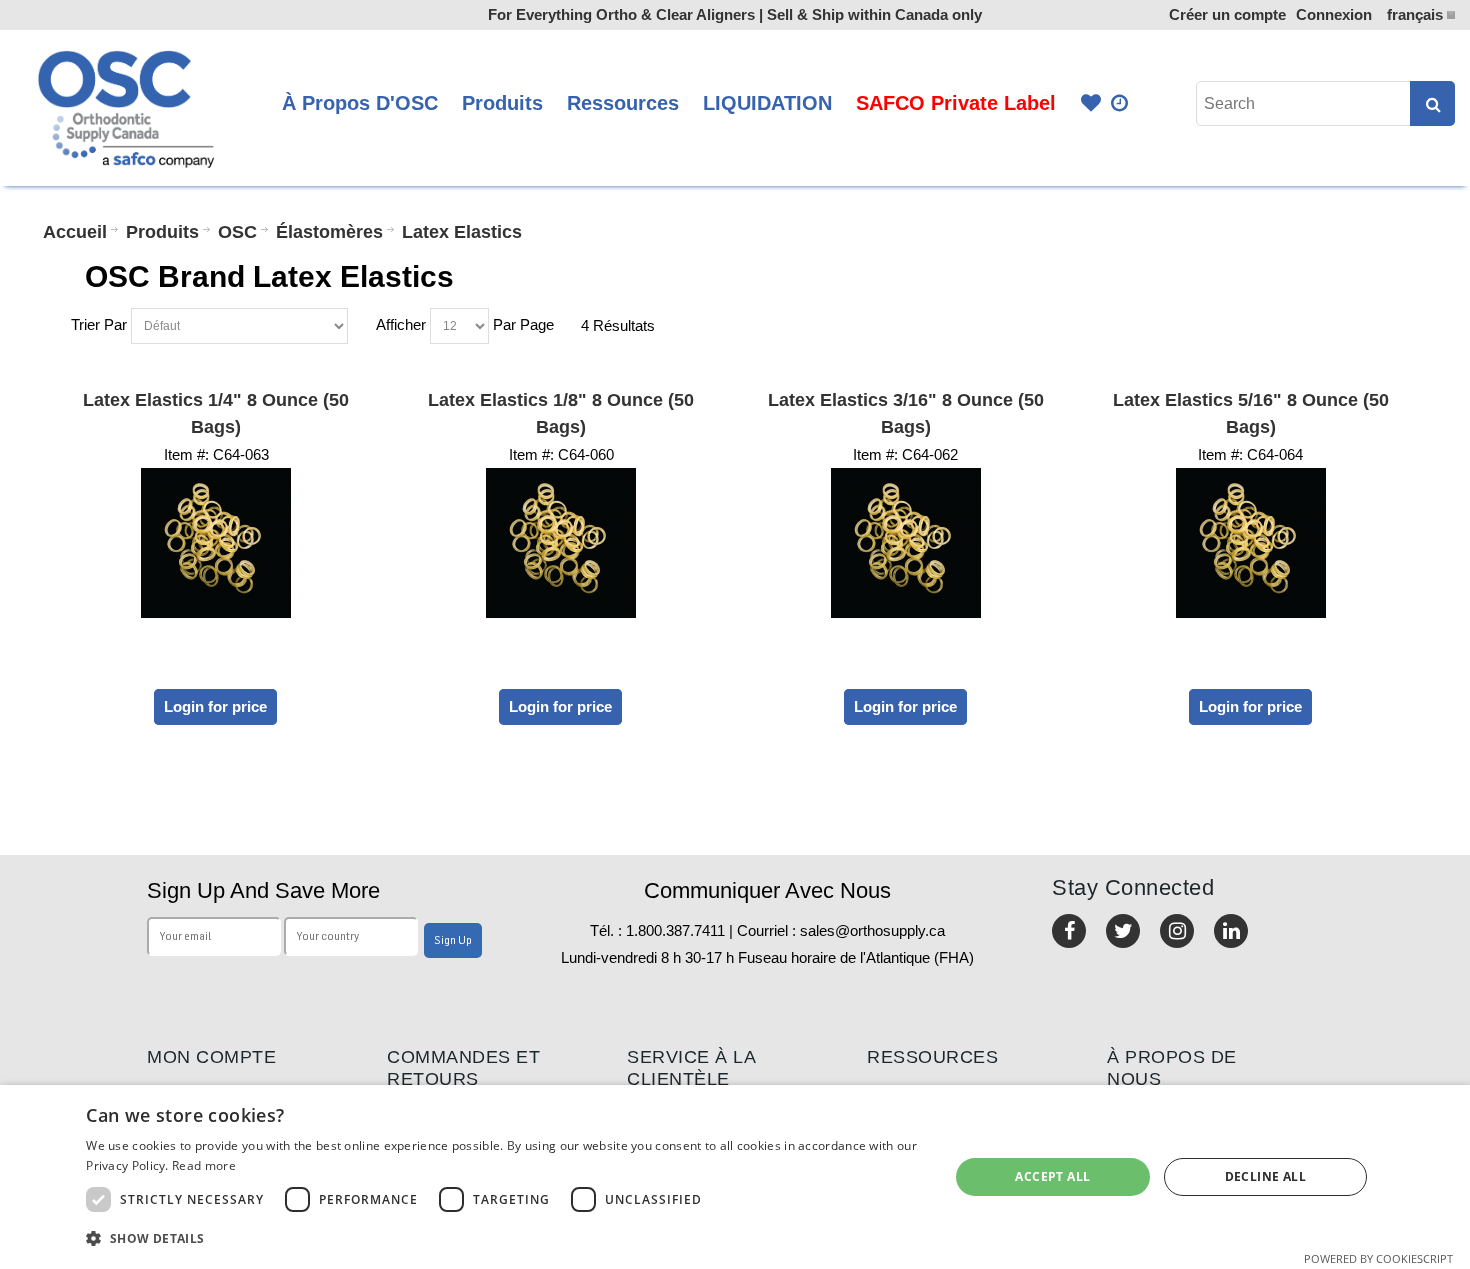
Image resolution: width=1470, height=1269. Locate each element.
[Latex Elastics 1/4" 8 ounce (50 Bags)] (217, 543)
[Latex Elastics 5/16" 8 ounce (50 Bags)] (1251, 543)
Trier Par (99, 324)
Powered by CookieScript (1378, 1258)
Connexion (1334, 14)
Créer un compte (1227, 14)
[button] (504, 1238)
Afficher (401, 324)
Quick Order (1121, 103)
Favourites (1091, 103)
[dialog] (735, 1177)
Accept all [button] (1052, 1176)
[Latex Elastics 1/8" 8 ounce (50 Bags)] (561, 543)
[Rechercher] (1432, 103)
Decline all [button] (1265, 1176)
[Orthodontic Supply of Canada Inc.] (124, 108)
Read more (204, 1165)
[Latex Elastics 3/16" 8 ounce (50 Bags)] (906, 543)
